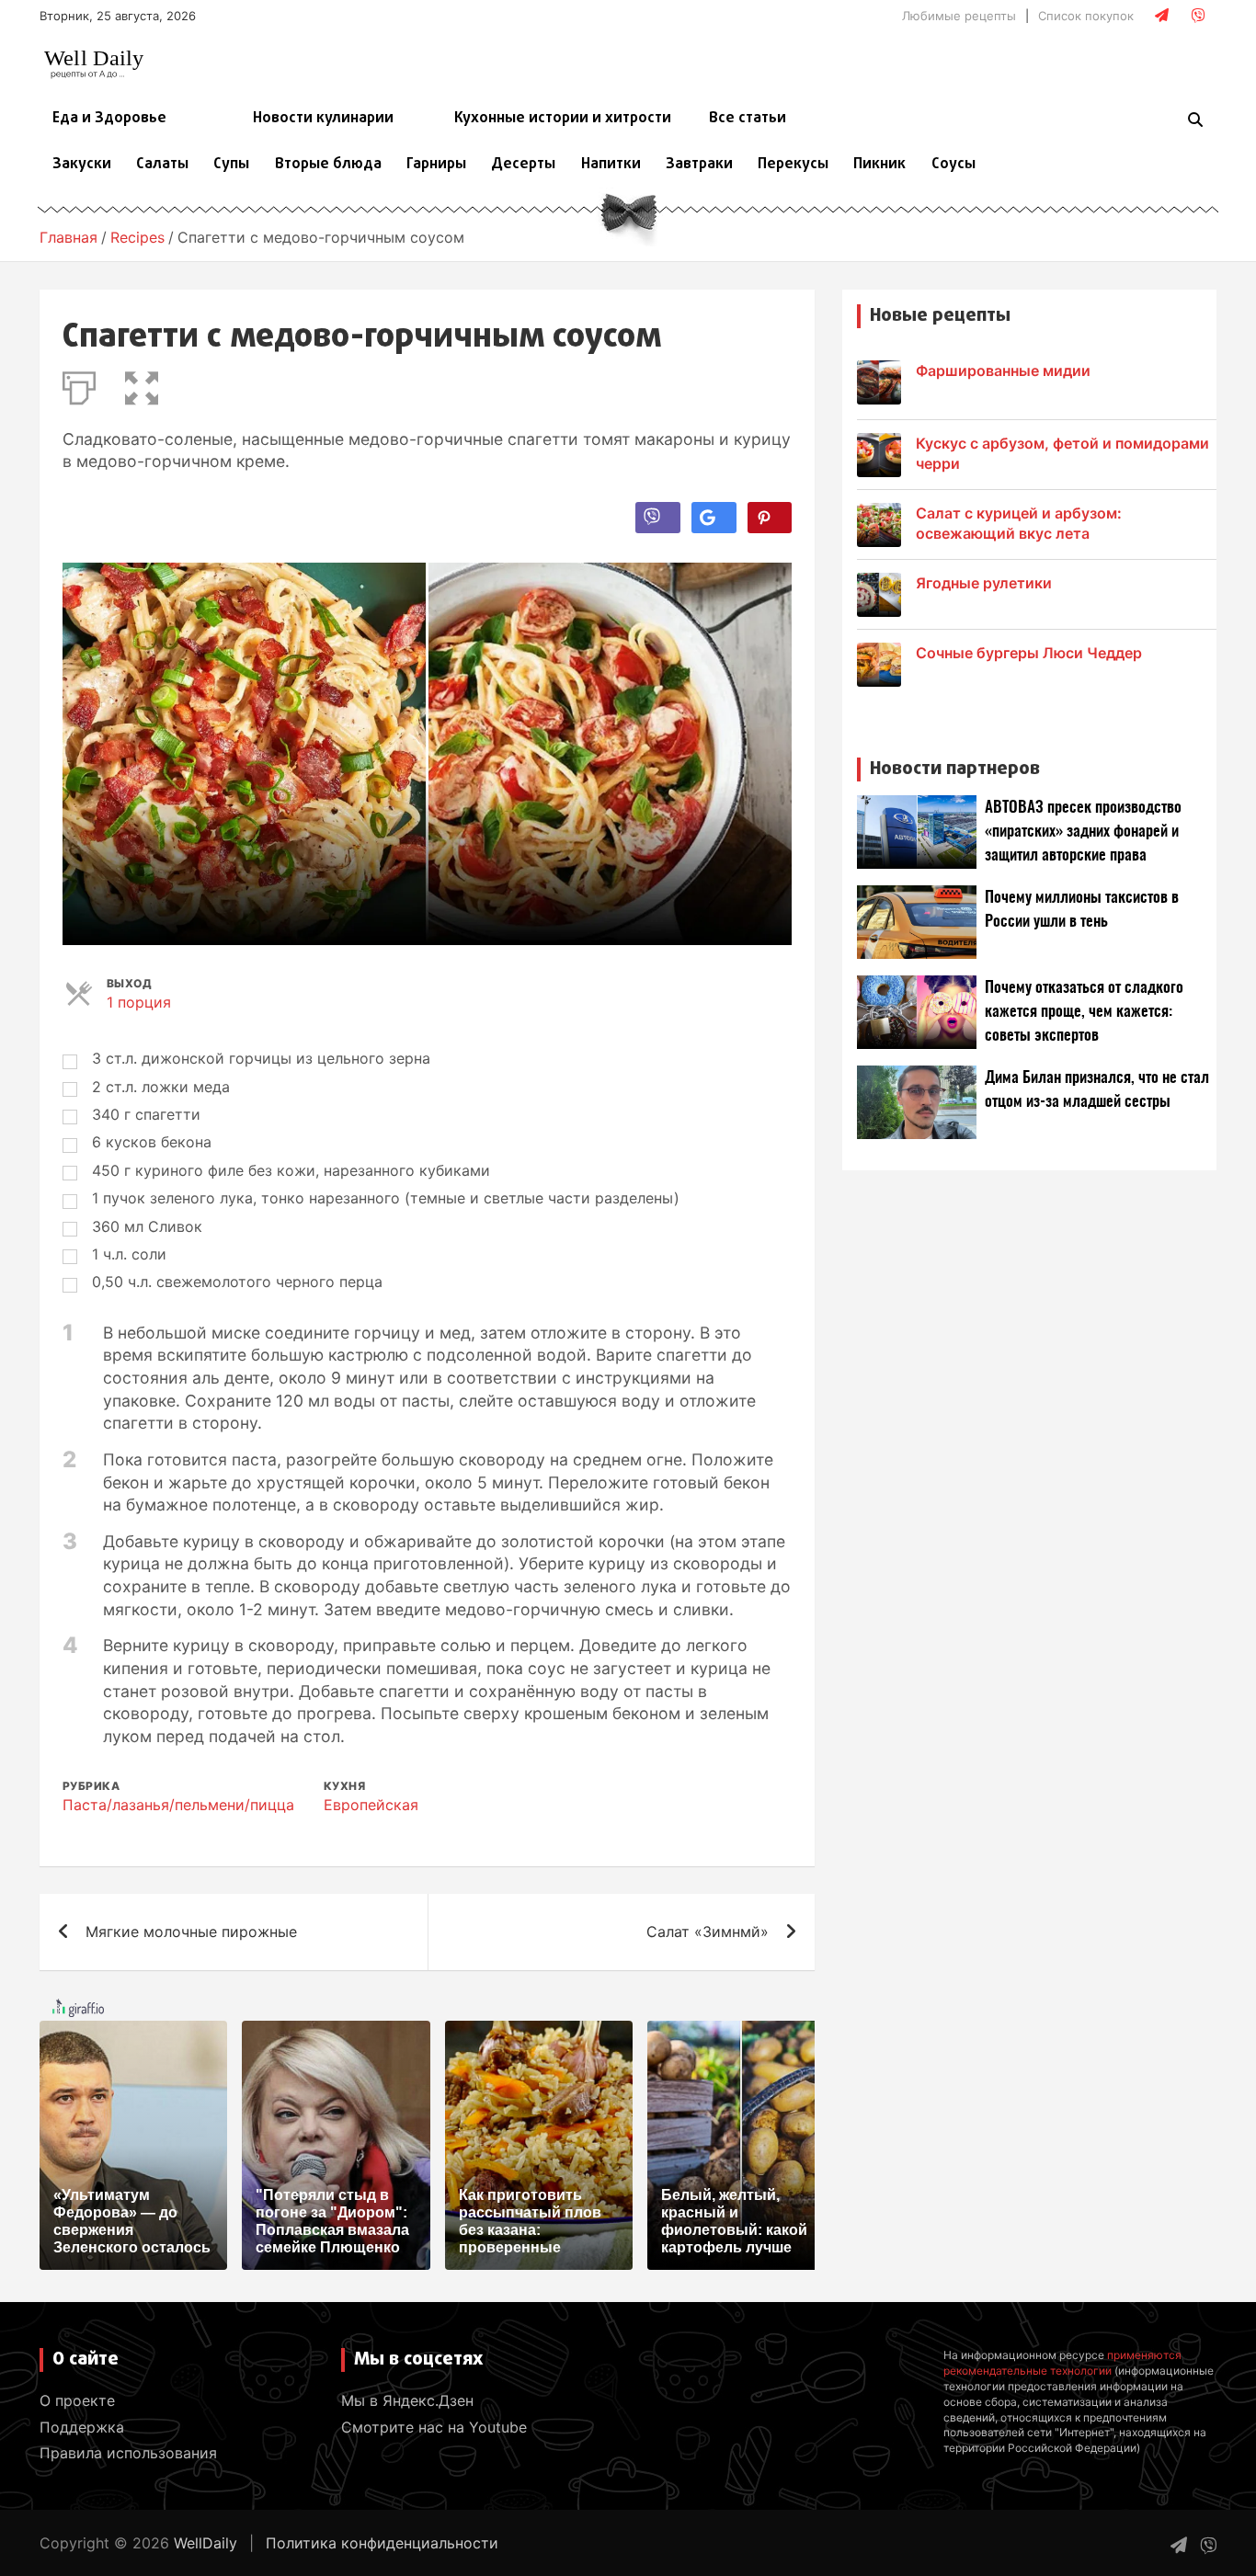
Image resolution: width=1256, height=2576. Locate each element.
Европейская (371, 1805)
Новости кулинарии (323, 119)
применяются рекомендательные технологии (1062, 2363)
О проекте (77, 2400)
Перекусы (793, 165)
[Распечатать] (79, 384)
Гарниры (436, 165)
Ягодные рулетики (984, 583)
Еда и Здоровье (109, 119)
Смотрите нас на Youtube (434, 2427)
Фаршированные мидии (1003, 370)
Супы (231, 165)
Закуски (82, 165)
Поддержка (82, 2427)
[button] (142, 384)
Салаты (162, 165)
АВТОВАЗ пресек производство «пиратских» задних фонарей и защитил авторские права (1083, 832)
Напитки (611, 165)
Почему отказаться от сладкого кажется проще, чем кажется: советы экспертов (1084, 1012)
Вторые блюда (328, 165)
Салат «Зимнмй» (708, 1932)
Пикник (879, 165)
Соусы (953, 165)
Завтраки (699, 165)
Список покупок (1086, 16)
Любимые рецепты (959, 16)
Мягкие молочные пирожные (191, 1932)
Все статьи (748, 119)
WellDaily (206, 2543)
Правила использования (128, 2453)
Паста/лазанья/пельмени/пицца (178, 1805)
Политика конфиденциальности (382, 2543)
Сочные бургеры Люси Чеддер (1029, 653)
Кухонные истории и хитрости (563, 119)
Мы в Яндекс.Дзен (407, 2400)
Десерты (523, 165)
